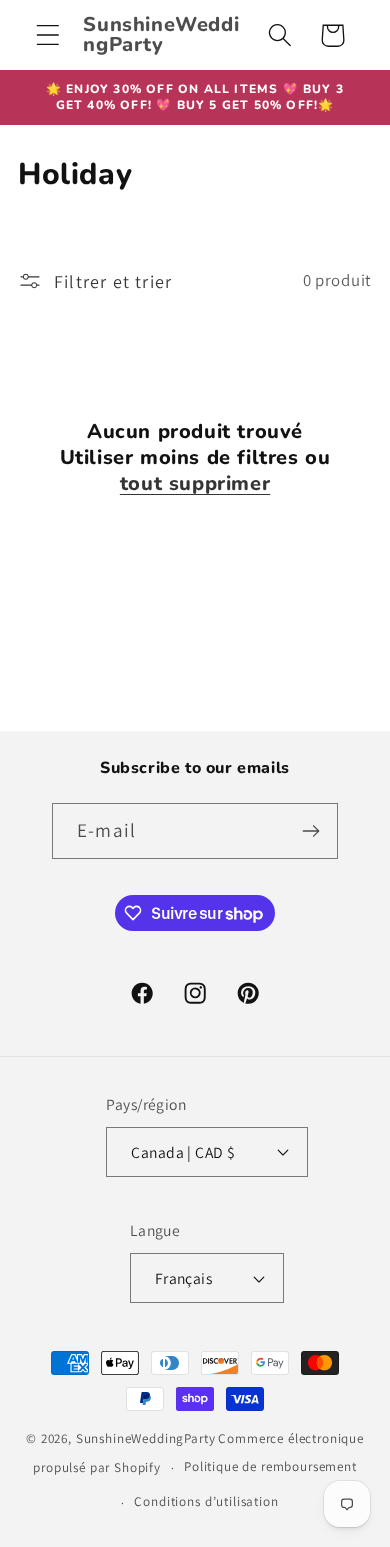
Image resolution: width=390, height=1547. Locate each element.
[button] (48, 35)
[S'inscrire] (310, 831)
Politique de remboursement (270, 1466)
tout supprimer (195, 484)
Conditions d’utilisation (206, 1501)
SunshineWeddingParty (146, 1438)
